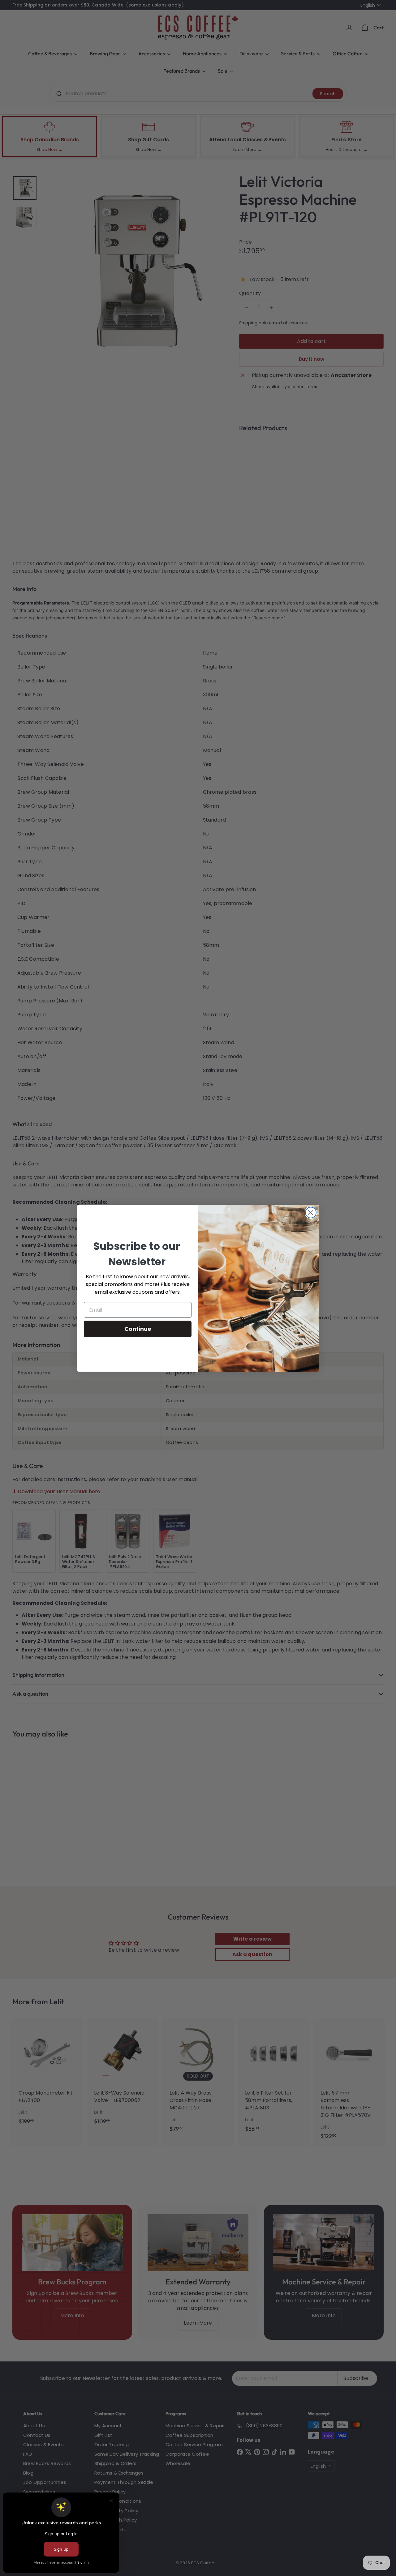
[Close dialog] (311, 1213)
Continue (138, 1329)
